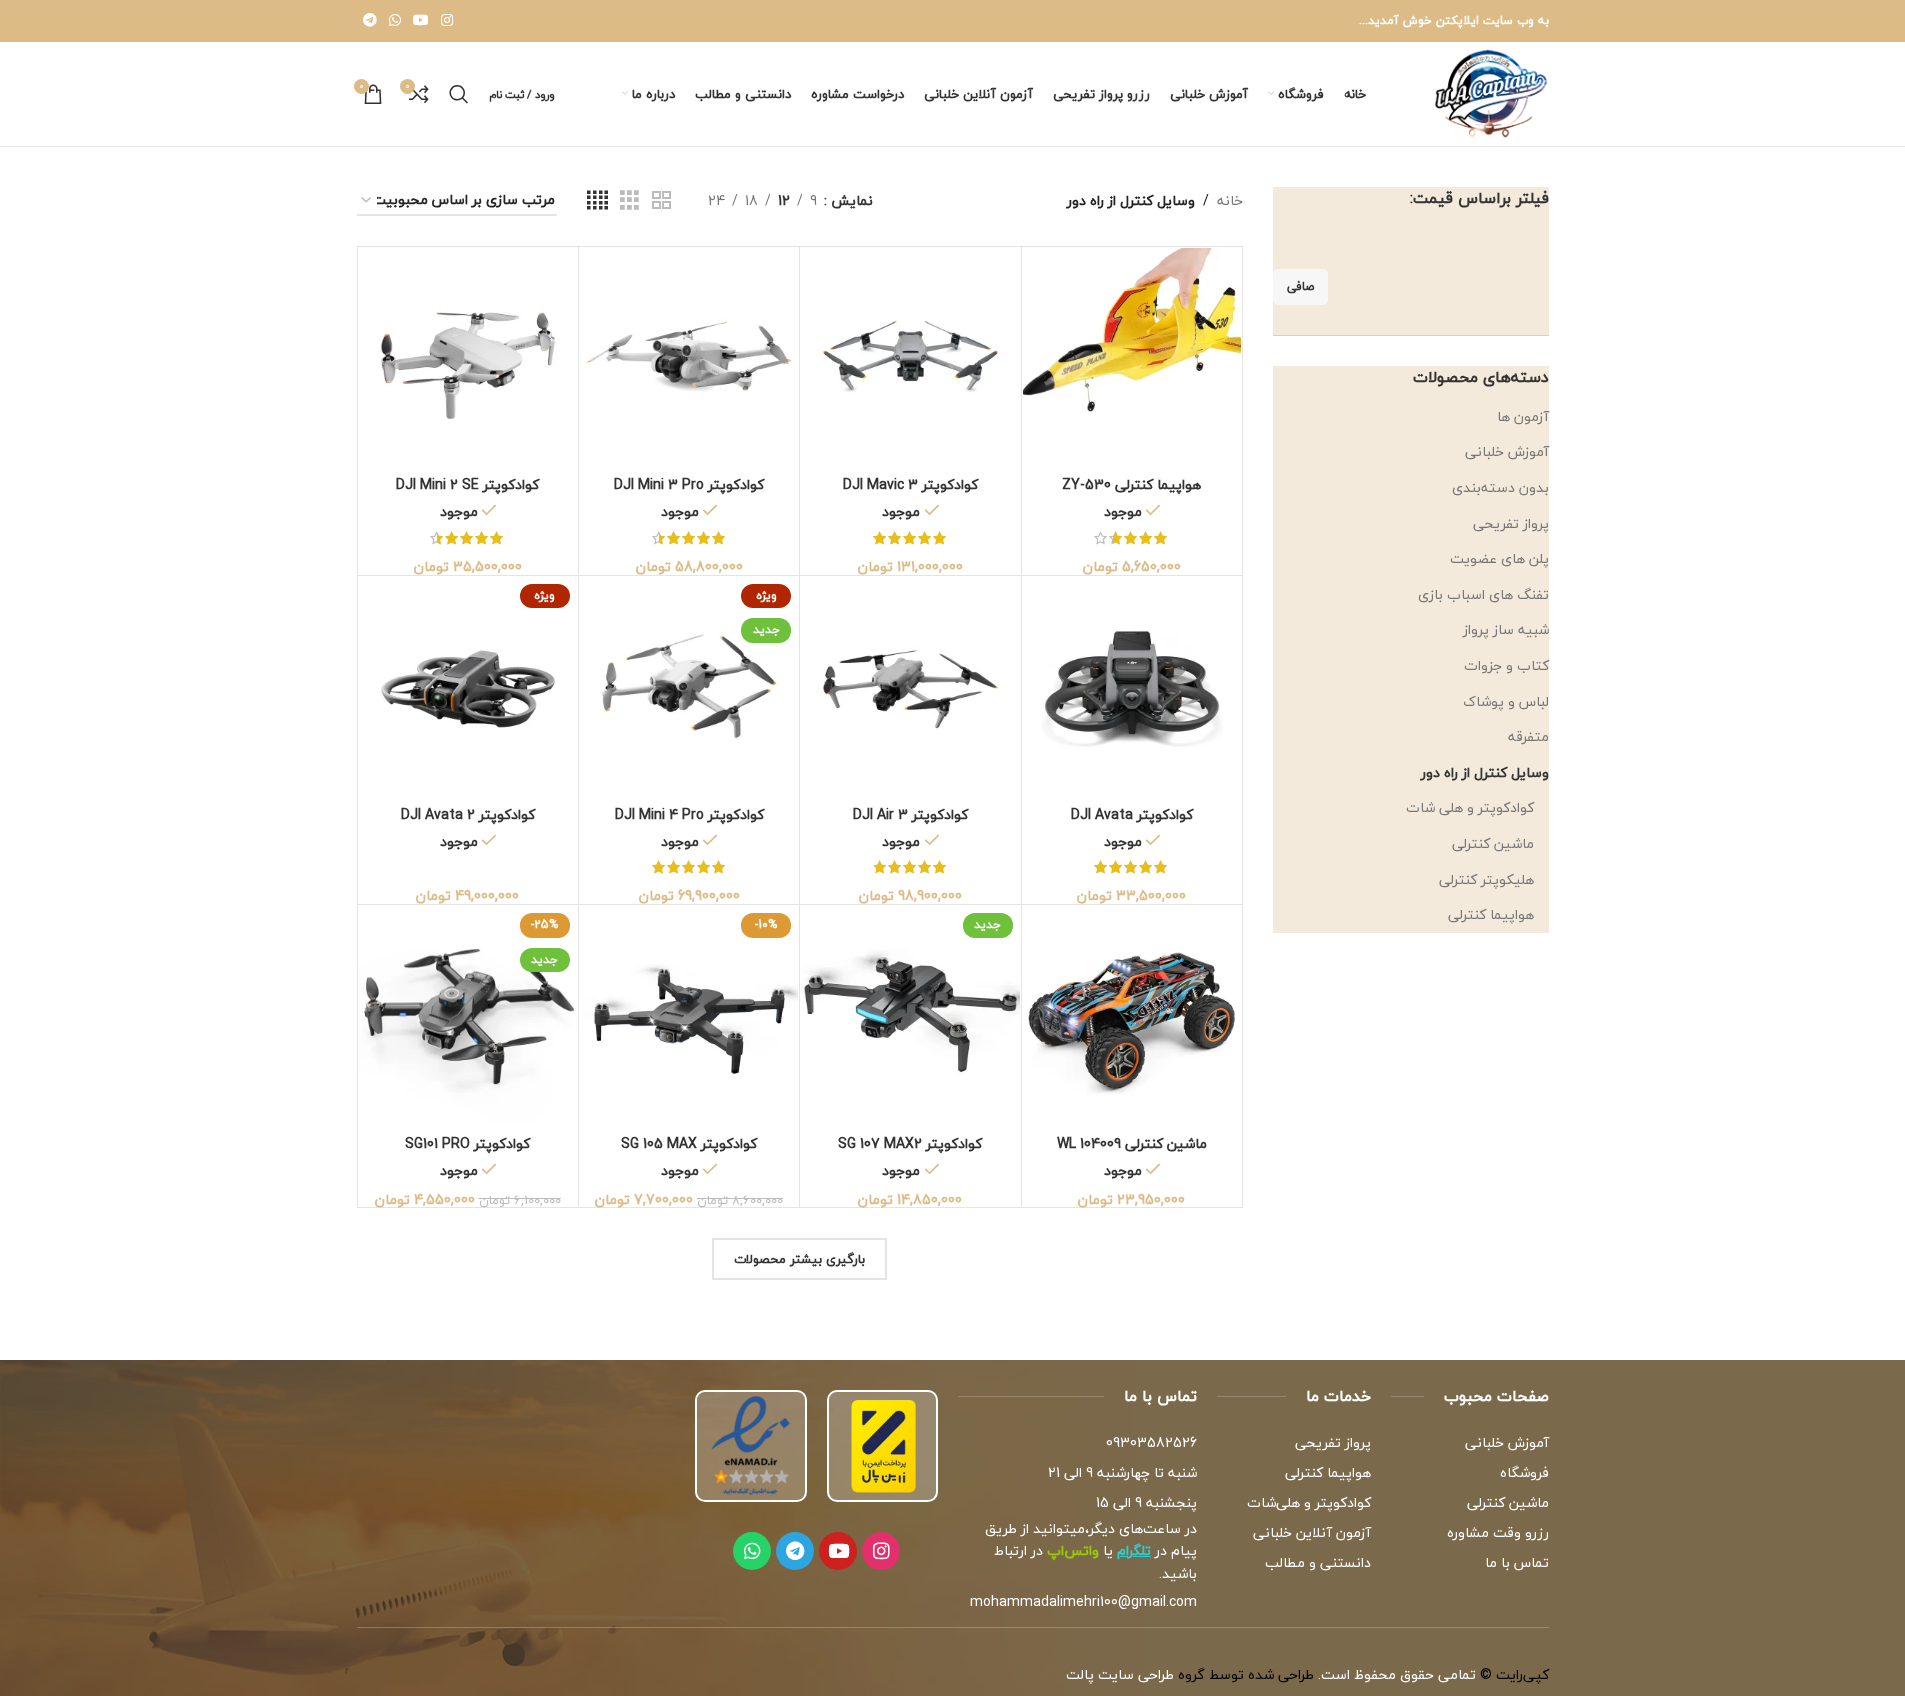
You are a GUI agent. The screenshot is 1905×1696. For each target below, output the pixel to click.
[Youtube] (838, 1551)
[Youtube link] (421, 21)
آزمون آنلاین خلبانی (1312, 1532)
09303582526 (1151, 1442)
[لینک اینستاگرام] (447, 21)
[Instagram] (881, 1551)
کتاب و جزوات (1506, 665)
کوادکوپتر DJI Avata (1132, 814)
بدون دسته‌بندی (1500, 487)
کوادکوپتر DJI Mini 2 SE (467, 484)
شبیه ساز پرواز (1506, 629)
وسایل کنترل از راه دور (1485, 772)
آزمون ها (1523, 416)
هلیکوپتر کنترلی (1486, 879)
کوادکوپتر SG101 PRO (467, 1143)
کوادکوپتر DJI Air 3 (910, 814)
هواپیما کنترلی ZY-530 (1131, 484)
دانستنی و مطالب (1318, 1562)
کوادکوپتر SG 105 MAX (689, 1143)
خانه (1230, 201)
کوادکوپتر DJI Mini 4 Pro (689, 814)
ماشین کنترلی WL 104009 (1132, 1143)
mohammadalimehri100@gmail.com (1083, 1601)
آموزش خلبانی (1507, 451)
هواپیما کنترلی (1491, 914)
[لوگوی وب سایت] (1491, 91)
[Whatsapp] (752, 1551)
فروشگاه (1524, 1472)
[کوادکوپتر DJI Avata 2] (468, 686)
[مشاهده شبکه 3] (629, 201)
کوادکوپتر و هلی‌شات (1309, 1502)
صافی (1300, 286)
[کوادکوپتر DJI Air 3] (910, 686)
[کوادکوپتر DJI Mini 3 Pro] (689, 357)
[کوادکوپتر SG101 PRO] (468, 1015)
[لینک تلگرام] (370, 21)
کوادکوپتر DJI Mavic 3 (910, 484)
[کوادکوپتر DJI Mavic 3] (910, 357)
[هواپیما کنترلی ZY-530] (1132, 357)
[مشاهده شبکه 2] (661, 201)
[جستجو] (459, 94)
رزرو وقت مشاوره (1497, 1532)
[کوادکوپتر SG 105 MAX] (689, 1015)
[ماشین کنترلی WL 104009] (1132, 1015)
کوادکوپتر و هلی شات (1470, 807)
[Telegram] (795, 1551)
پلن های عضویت (1499, 558)
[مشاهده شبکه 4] (597, 201)
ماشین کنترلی (1493, 843)
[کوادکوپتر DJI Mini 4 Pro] (689, 686)
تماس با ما (1516, 1562)
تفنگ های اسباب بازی (1483, 594)
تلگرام (1134, 1550)
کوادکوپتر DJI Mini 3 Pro (689, 484)
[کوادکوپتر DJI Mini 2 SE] (468, 357)
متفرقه (1528, 736)
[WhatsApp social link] (395, 21)
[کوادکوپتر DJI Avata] (1132, 686)
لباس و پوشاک (1506, 701)
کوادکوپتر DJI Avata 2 (468, 814)
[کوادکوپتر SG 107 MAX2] (910, 1015)
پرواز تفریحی (1511, 523)
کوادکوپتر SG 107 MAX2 (910, 1143)
